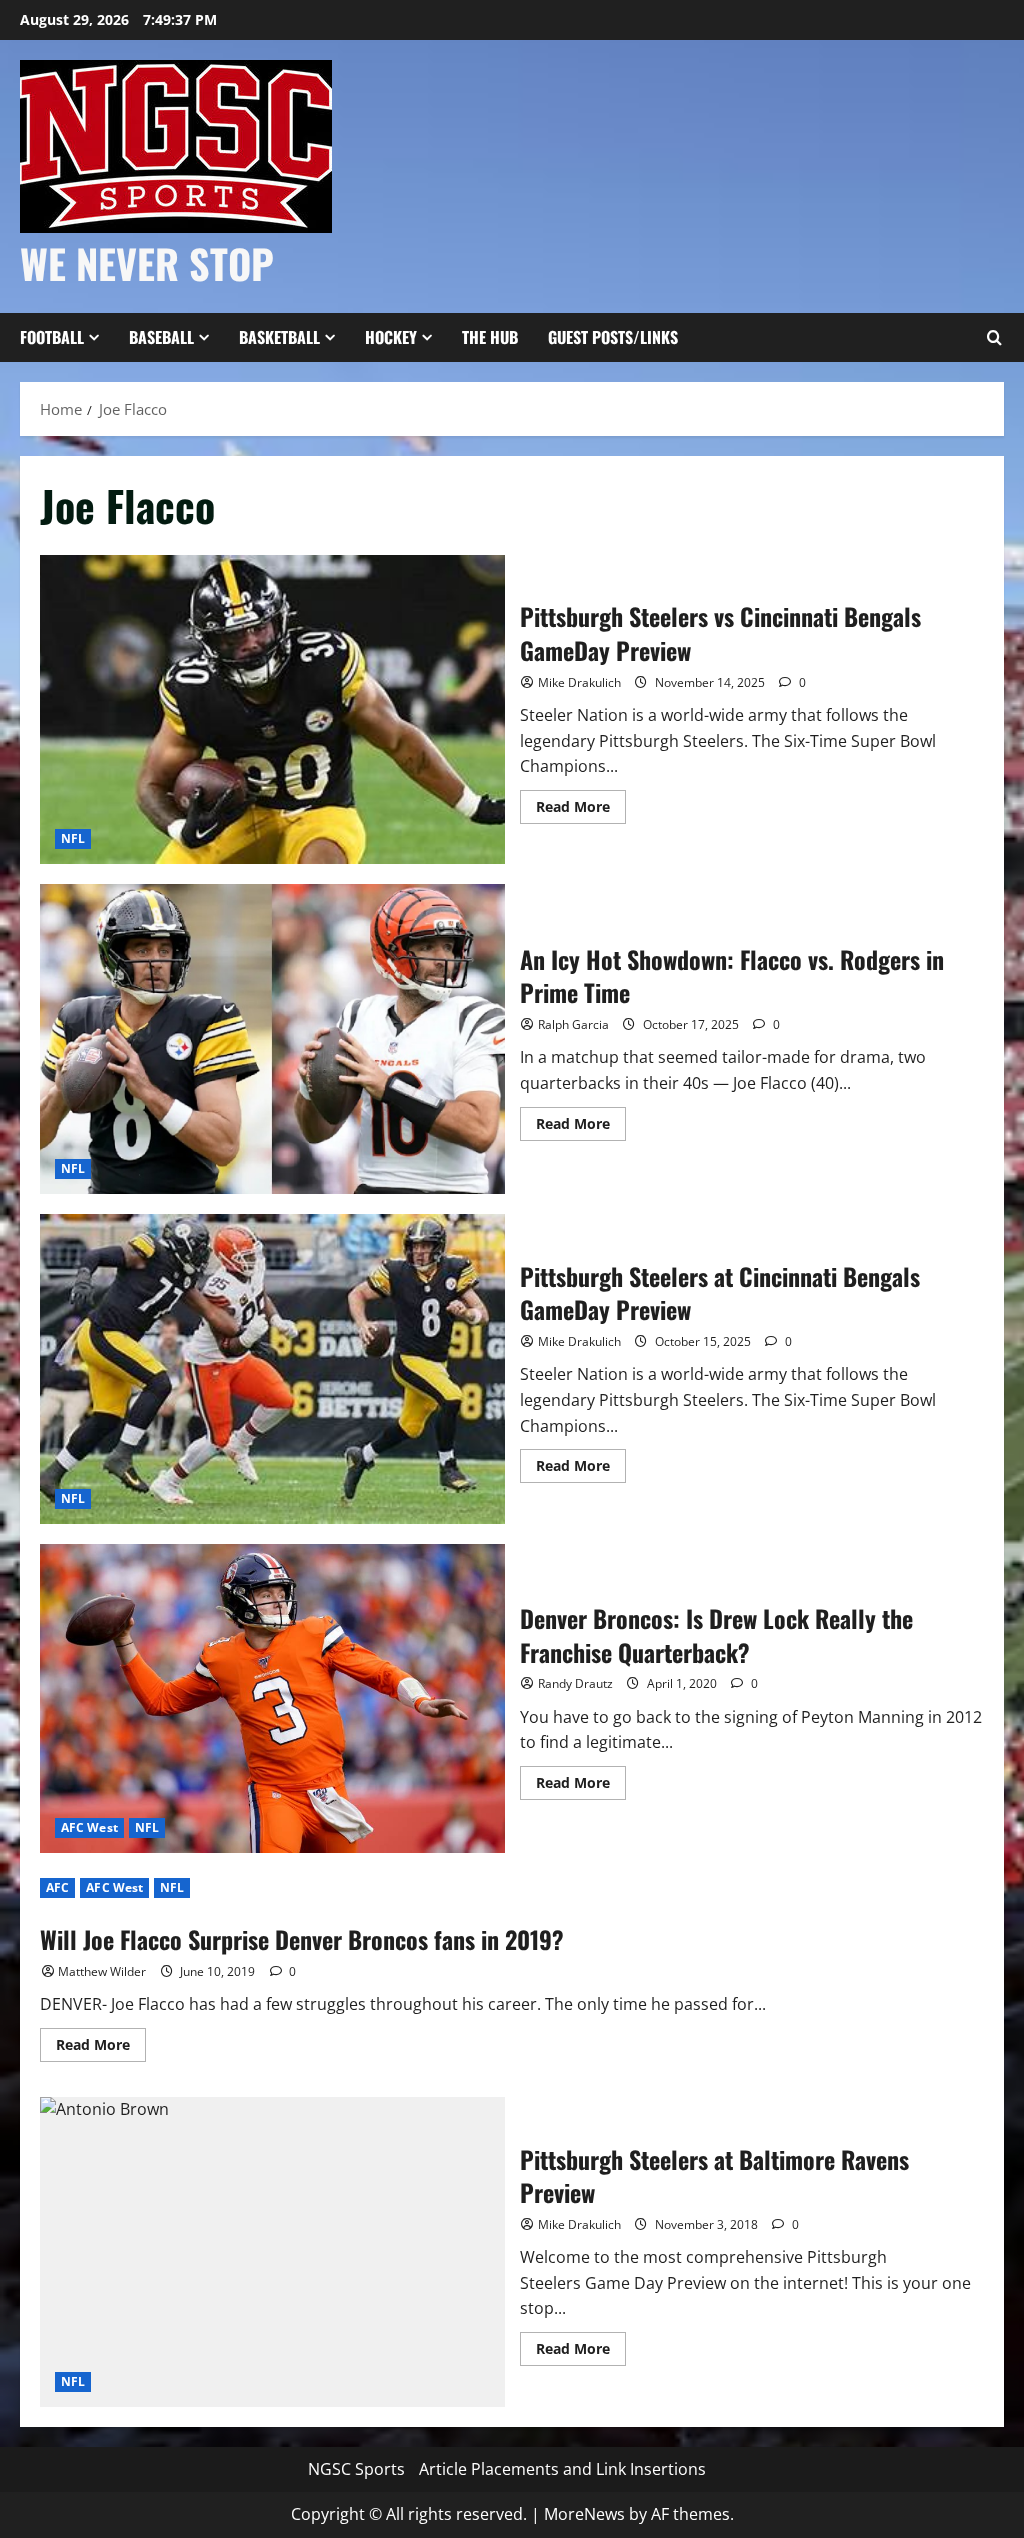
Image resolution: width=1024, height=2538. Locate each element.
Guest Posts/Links (613, 337)
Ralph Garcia (573, 1024)
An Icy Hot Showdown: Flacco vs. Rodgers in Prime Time (272, 1039)
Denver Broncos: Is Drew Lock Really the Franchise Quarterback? (272, 1699)
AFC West (89, 1827)
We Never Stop (147, 263)
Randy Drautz (575, 1683)
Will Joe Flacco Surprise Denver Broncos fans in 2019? (302, 1939)
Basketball (279, 337)
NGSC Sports (356, 2469)
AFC (57, 1887)
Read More (581, 810)
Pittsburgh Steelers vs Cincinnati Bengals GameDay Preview (272, 710)
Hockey (391, 337)
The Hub (490, 337)
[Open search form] (994, 338)
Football (52, 337)
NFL (73, 838)
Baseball (161, 337)
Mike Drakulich (579, 682)
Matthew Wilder (102, 1971)
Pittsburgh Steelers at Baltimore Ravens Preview (272, 2252)
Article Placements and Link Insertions (562, 2469)
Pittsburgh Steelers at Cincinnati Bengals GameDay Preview (272, 1369)
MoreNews (584, 2514)
